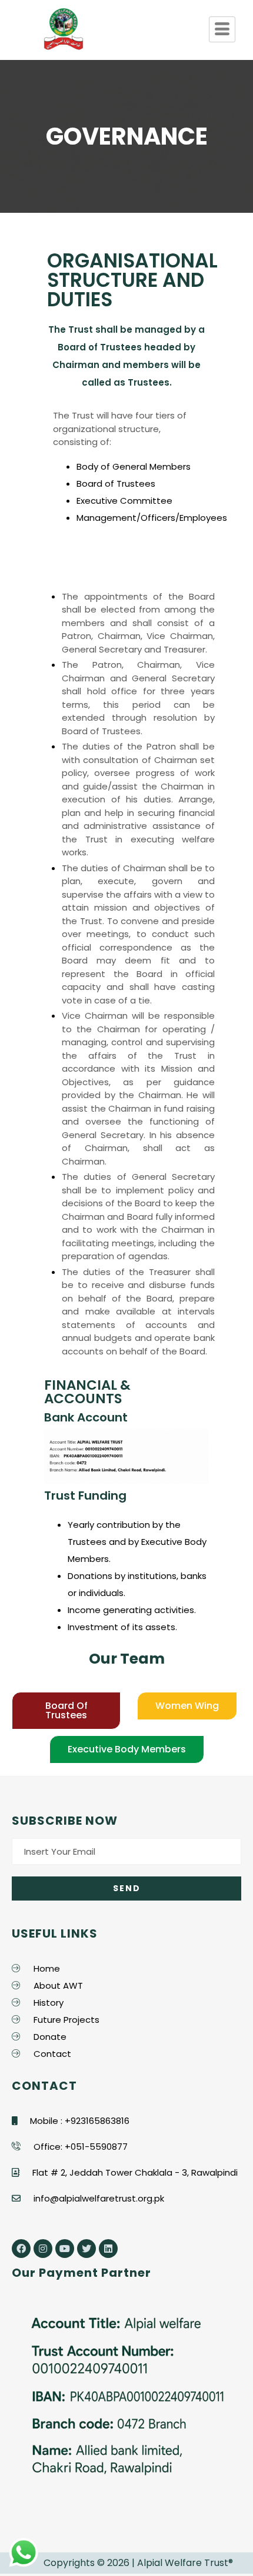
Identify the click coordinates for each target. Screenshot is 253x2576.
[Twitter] (86, 2249)
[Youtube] (65, 2249)
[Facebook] (21, 2249)
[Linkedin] (108, 2249)
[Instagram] (43, 2249)
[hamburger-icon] (222, 29)
